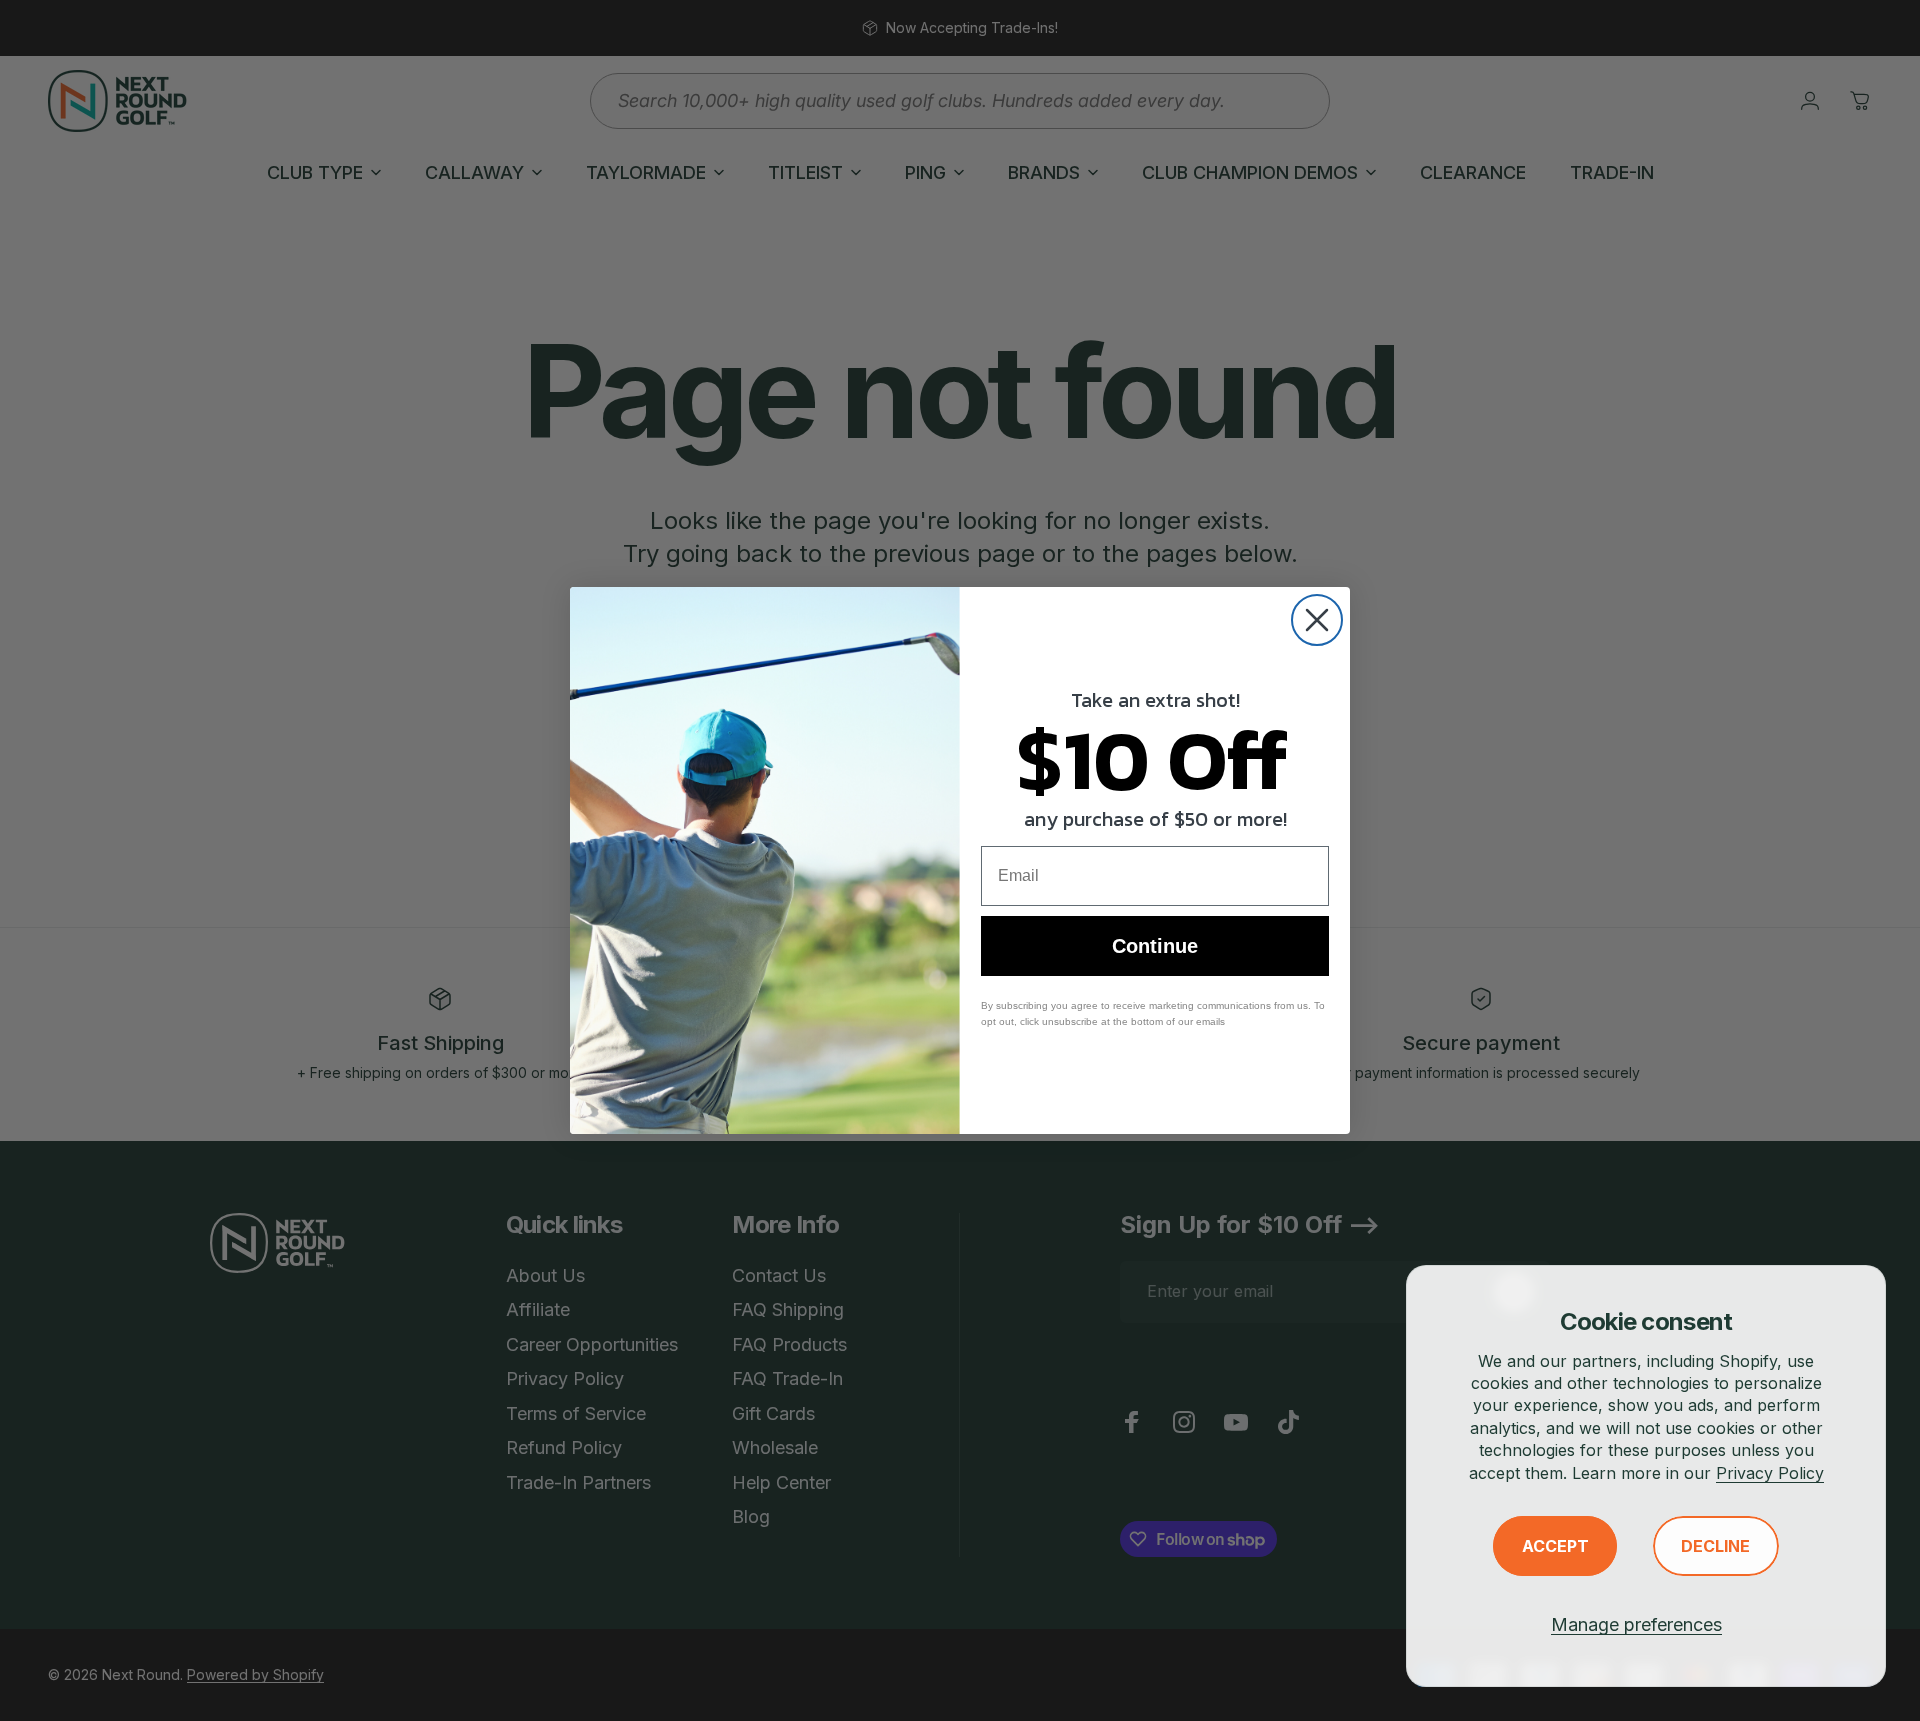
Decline (1715, 1546)
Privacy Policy (1770, 1473)
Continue (1155, 946)
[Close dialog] (1317, 620)
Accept (1555, 1546)
